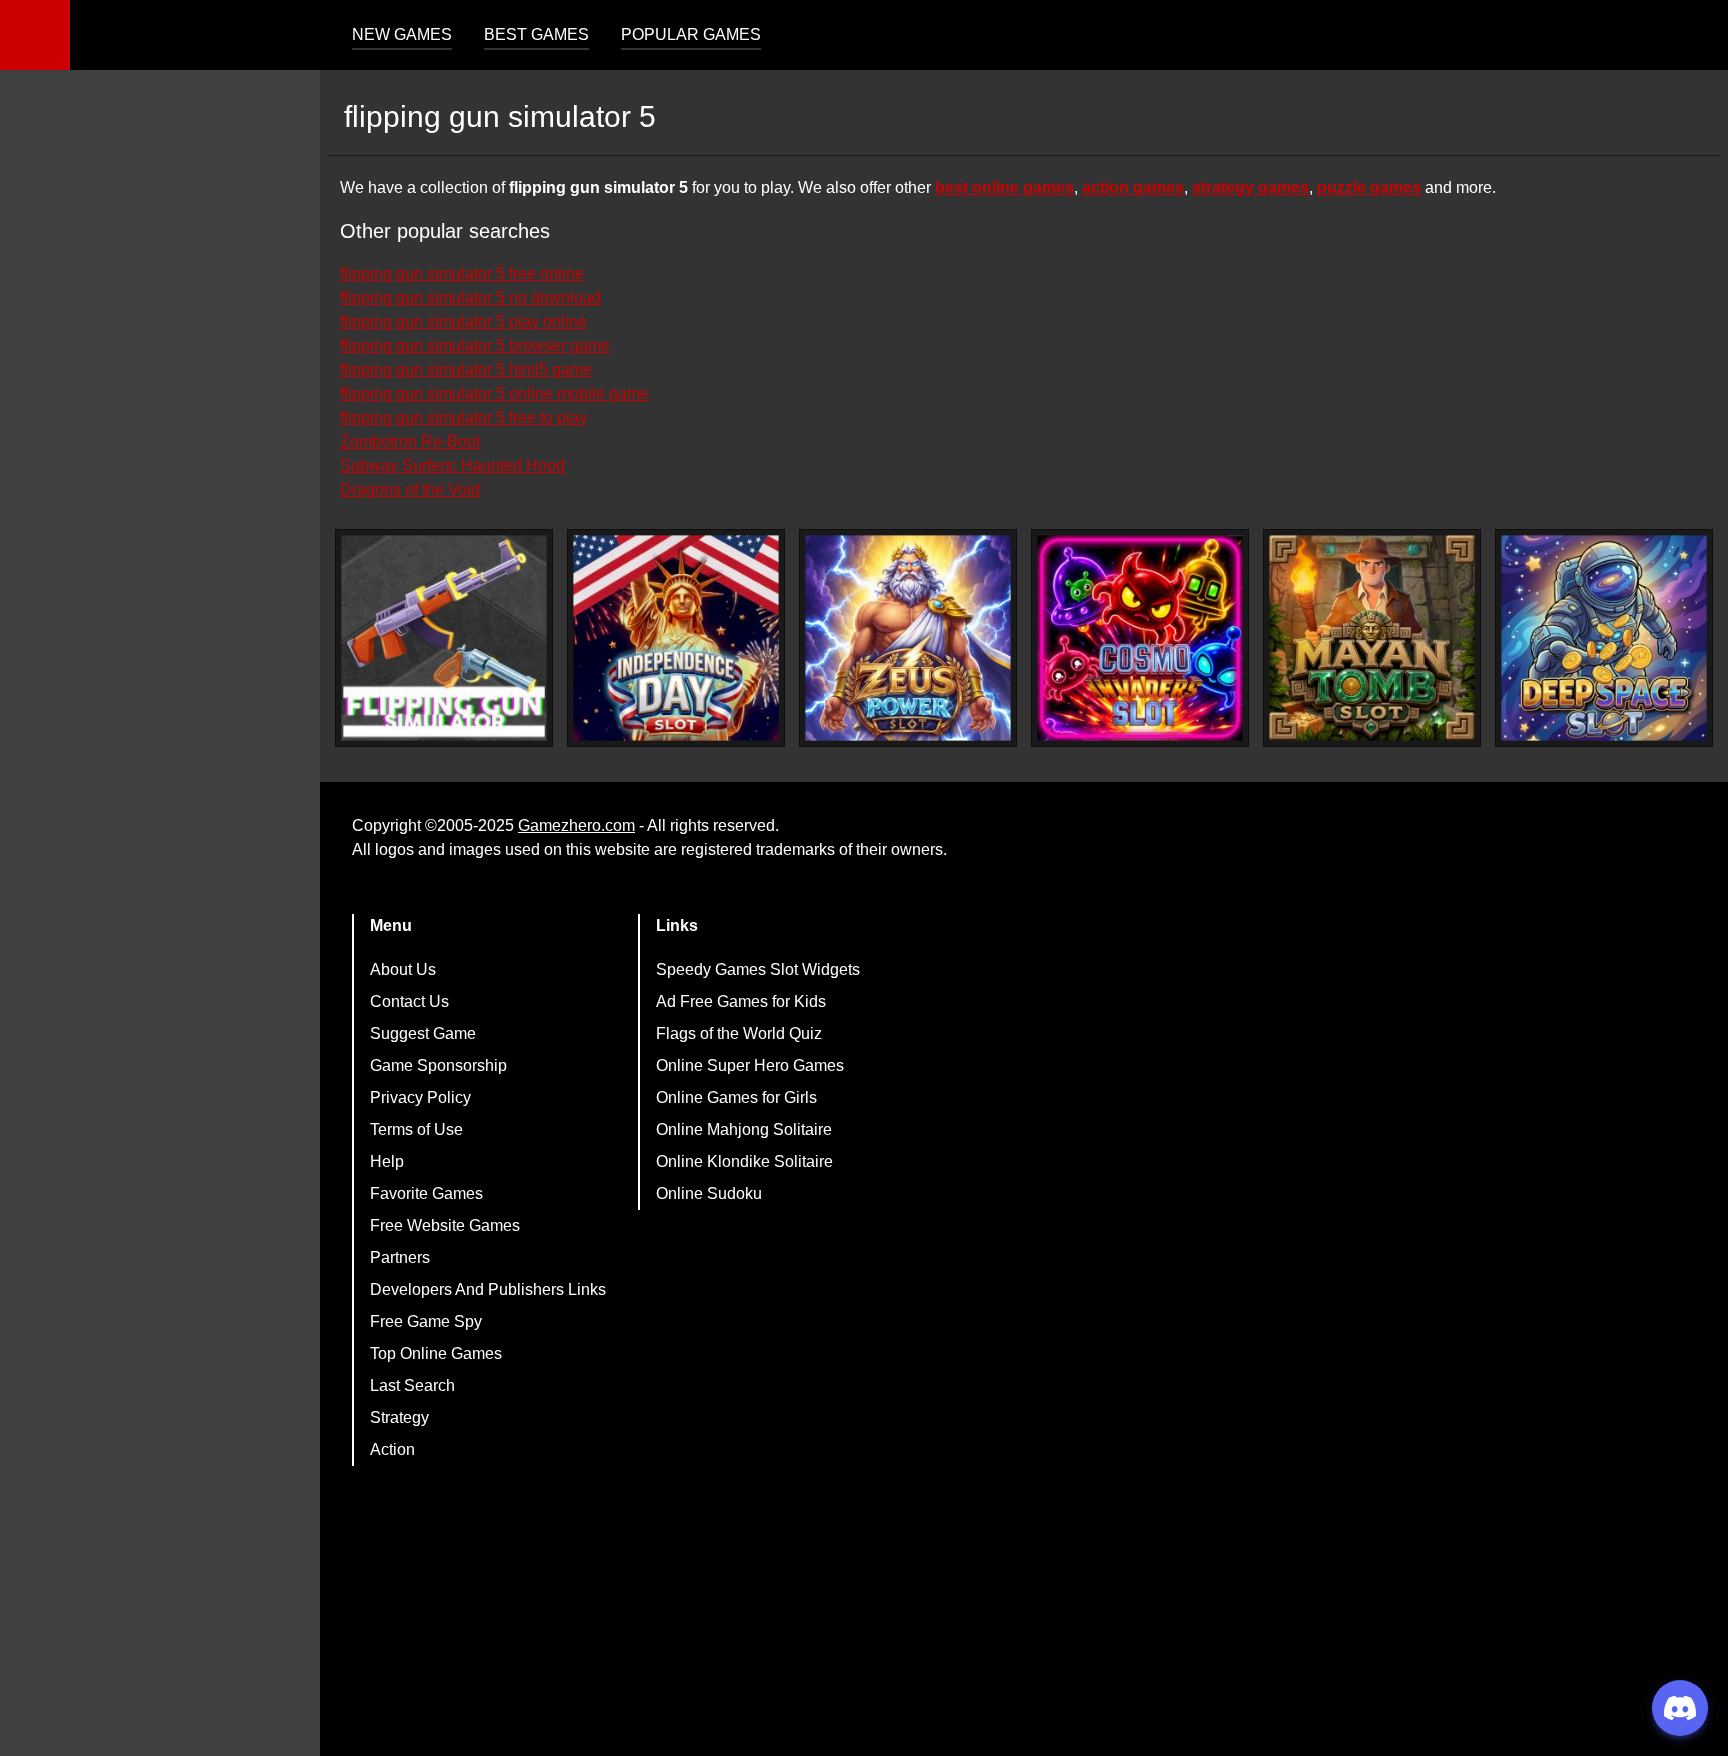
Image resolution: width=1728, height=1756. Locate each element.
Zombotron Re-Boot (410, 441)
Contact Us (409, 1001)
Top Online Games (436, 1353)
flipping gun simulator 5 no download (470, 297)
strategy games (1250, 187)
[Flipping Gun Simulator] (444, 638)
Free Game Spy (426, 1321)
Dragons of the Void (410, 489)
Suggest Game (423, 1033)
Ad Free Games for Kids (741, 1001)
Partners (400, 1257)
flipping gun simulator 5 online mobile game (494, 393)
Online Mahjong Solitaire (744, 1129)
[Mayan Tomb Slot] (1372, 638)
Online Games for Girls (736, 1097)
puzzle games (1369, 187)
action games (1133, 187)
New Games (402, 34)
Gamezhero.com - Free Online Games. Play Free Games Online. (195, 35)
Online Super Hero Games (750, 1065)
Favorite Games (426, 1193)
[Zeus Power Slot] (908, 638)
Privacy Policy (420, 1097)
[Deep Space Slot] (1604, 638)
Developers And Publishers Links (488, 1289)
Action (392, 1449)
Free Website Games (445, 1225)
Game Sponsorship (438, 1065)
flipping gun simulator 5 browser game (475, 345)
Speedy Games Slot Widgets (758, 969)
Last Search (412, 1385)
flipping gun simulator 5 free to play (463, 417)
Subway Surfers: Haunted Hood (452, 465)
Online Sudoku (709, 1193)
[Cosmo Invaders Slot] (1140, 638)
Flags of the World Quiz (739, 1033)
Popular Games (691, 34)
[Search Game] (1695, 39)
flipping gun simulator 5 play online (463, 321)
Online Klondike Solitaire (744, 1161)
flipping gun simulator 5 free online (462, 273)
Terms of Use (416, 1129)
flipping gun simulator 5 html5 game (466, 369)
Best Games (536, 34)
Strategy (399, 1417)
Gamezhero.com (576, 825)
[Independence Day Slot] (676, 638)
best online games (1004, 187)
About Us (403, 969)
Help (387, 1161)
